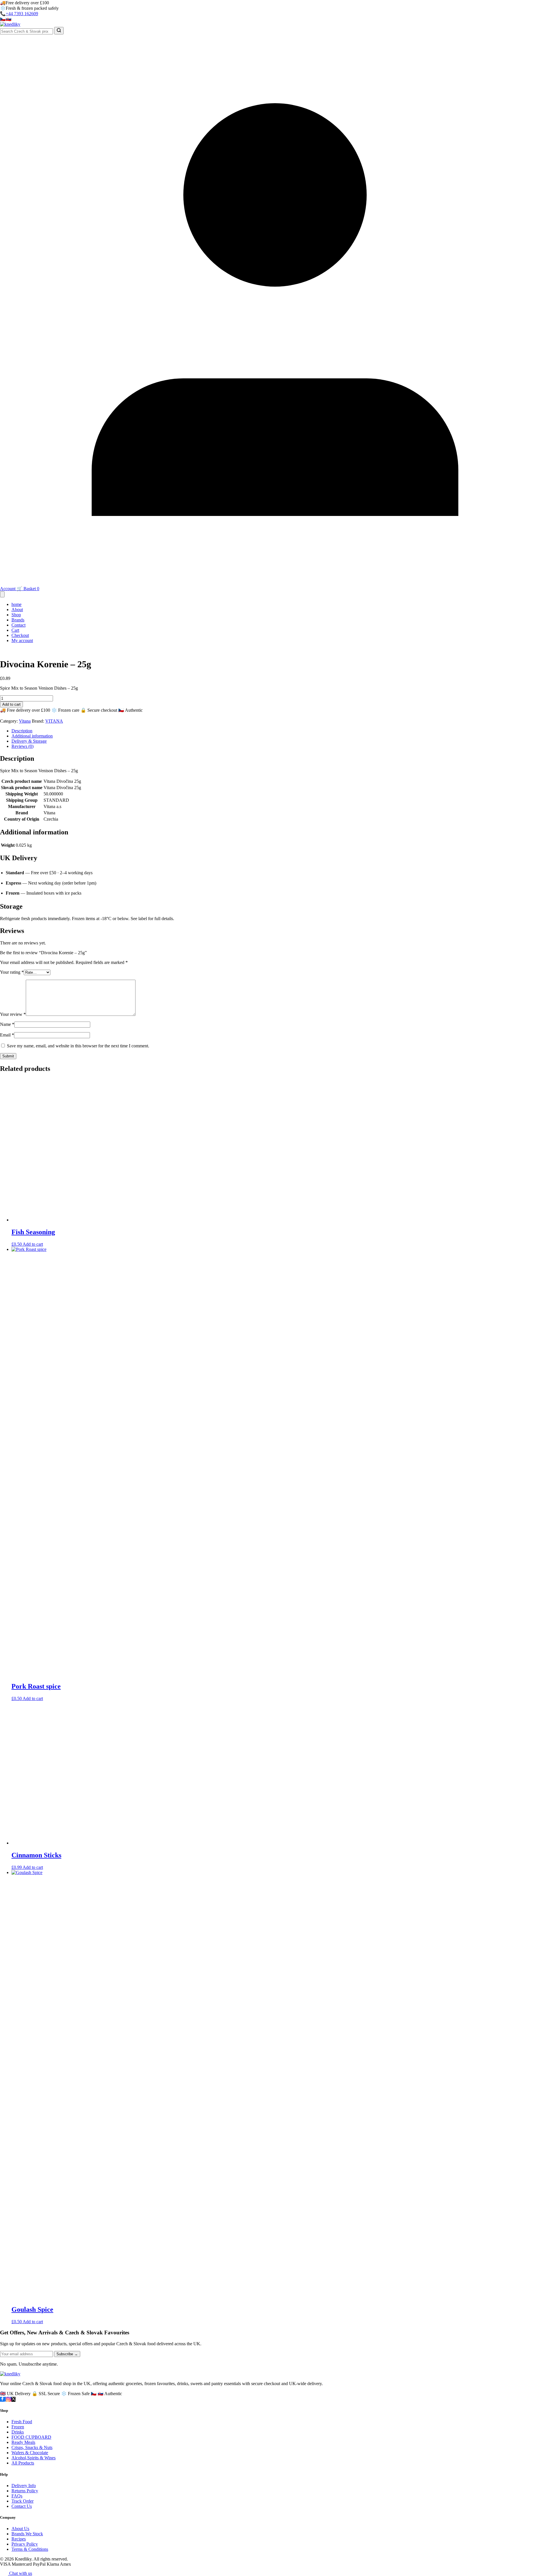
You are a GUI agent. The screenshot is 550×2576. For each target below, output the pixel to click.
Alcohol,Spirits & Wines (34, 2458)
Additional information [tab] (32, 736)
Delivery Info (24, 2486)
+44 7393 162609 (22, 14)
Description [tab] (22, 731)
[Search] (59, 31)
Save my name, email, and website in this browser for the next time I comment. (78, 1046)
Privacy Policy (25, 2544)
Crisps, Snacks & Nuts (32, 2447)
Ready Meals (23, 2442)
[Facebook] (3, 2399)
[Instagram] (9, 2399)
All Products (23, 2463)
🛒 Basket (28, 589)
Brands (18, 620)
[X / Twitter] (13, 2399)
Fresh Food (22, 2422)
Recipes (19, 2539)
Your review (13, 1014)
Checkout (20, 635)
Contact (18, 625)
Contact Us (22, 2506)
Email (7, 1035)
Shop (16, 615)
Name (7, 1024)
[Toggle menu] (2, 594)
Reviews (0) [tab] (22, 746)
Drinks (18, 2432)
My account (22, 640)
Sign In (65, 19)
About (17, 610)
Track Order (22, 2501)
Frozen (18, 2427)
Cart (15, 630)
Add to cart (11, 704)
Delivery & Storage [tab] (29, 741)
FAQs (17, 2496)
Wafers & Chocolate (30, 2453)
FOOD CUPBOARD (31, 2437)
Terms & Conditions (30, 2549)
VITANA (54, 721)
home (16, 604)
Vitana (25, 721)
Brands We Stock (27, 2534)
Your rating (12, 972)
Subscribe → (67, 2354)
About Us (20, 2529)
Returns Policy (25, 2491)
